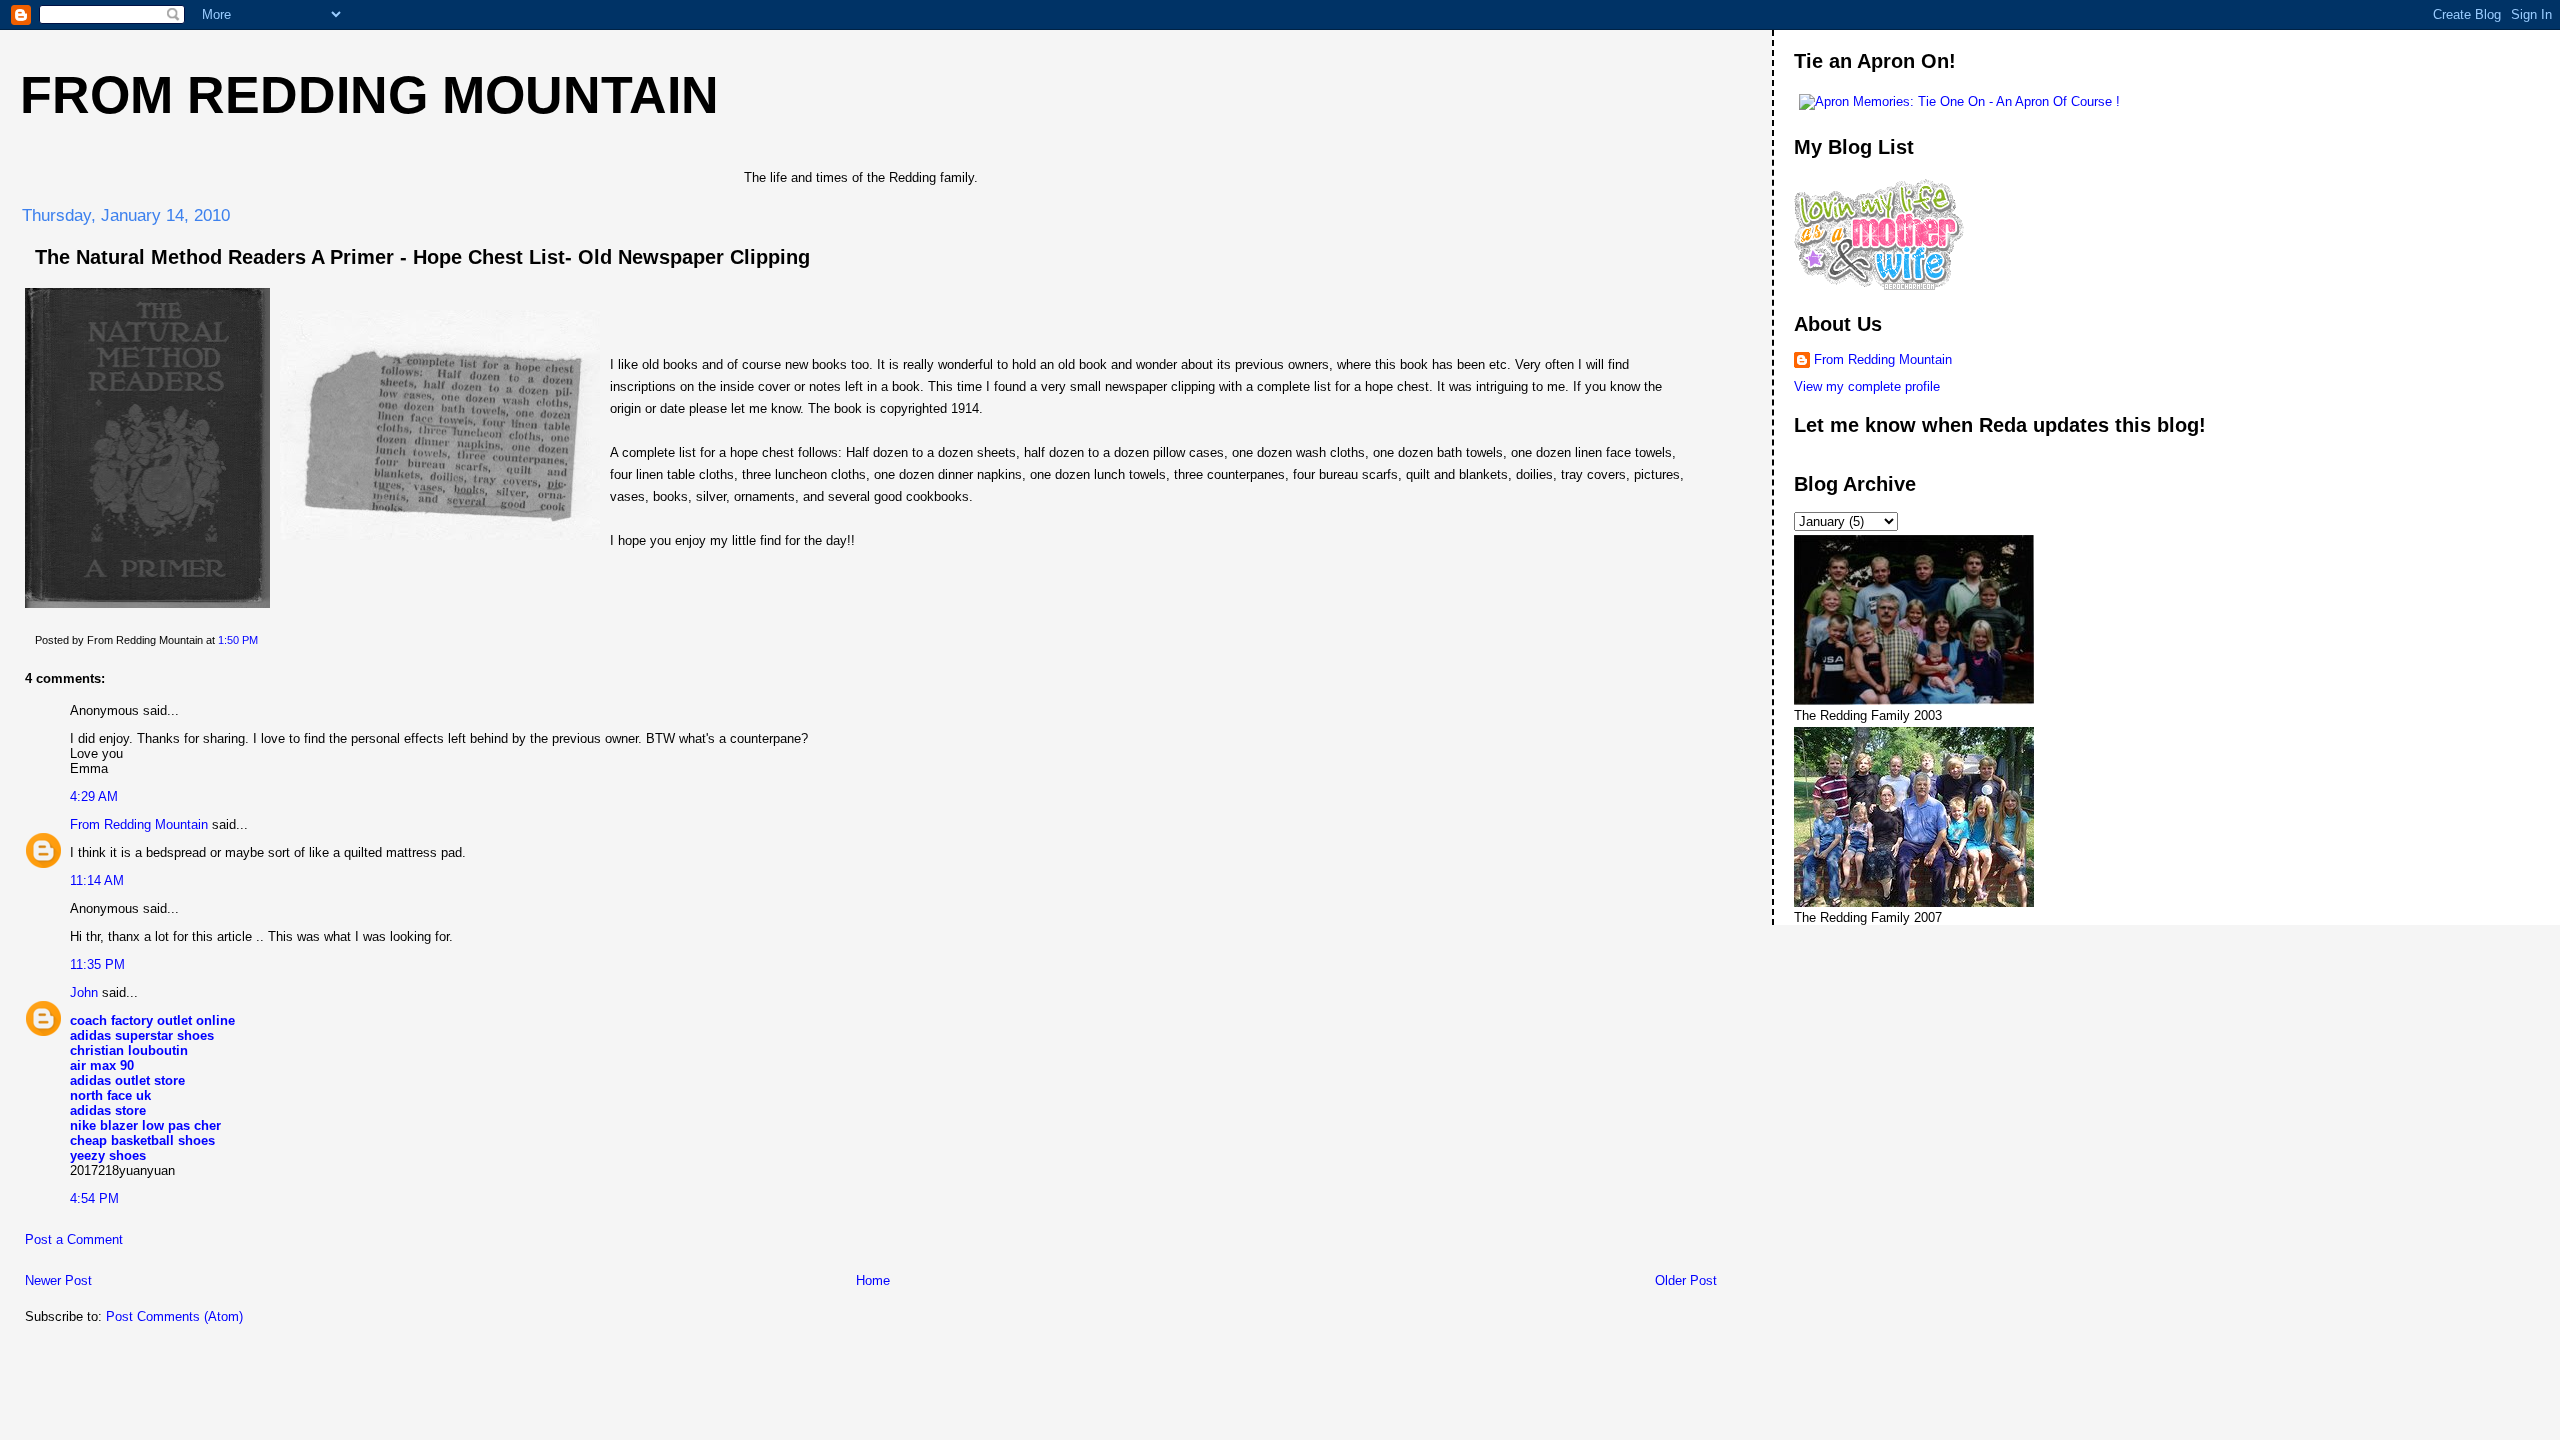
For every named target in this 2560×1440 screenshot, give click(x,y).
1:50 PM (238, 640)
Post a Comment (74, 1239)
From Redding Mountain (369, 95)
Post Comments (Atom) (174, 1316)
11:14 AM (97, 880)
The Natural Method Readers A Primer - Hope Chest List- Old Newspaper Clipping (422, 257)
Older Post (1686, 1280)
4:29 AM (94, 796)
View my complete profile (1867, 386)
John (84, 992)
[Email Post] (262, 640)
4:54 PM (94, 1198)
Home (873, 1280)
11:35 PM (97, 964)
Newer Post (58, 1280)
